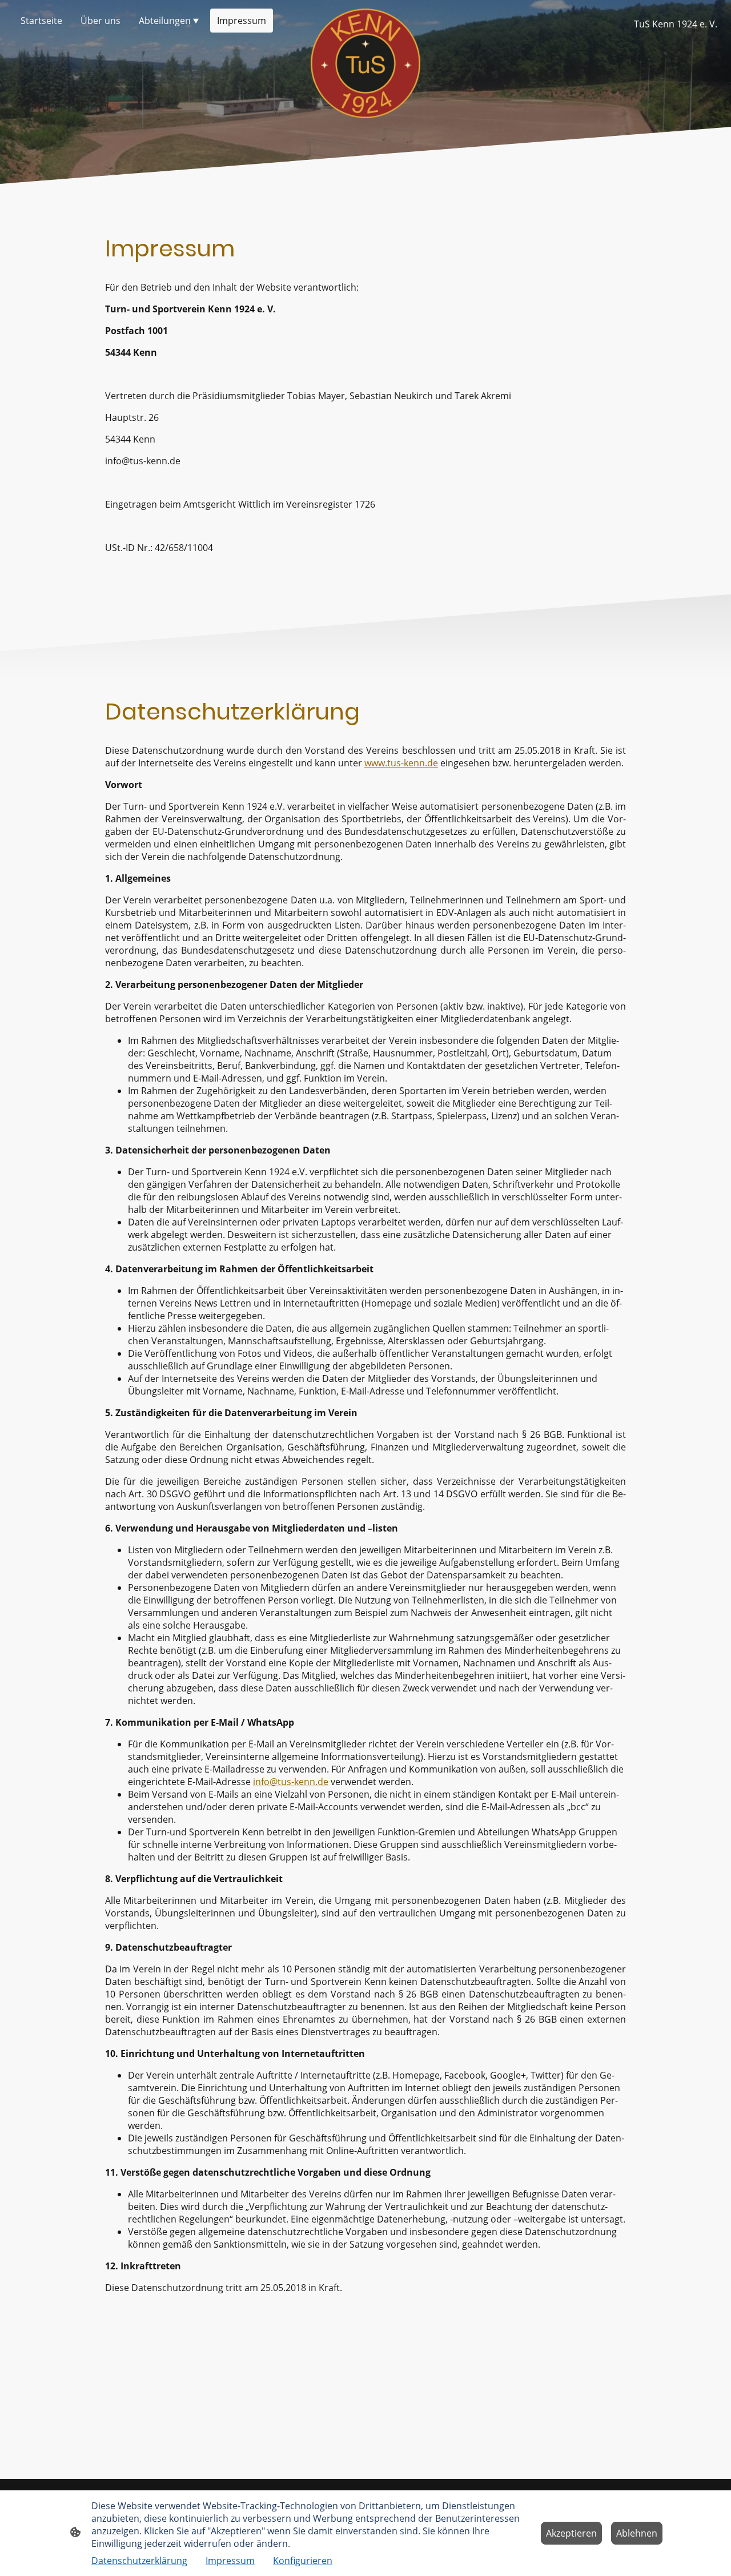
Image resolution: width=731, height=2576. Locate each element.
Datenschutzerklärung (139, 2561)
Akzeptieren (571, 2533)
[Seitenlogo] (365, 63)
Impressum (230, 2561)
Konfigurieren (303, 2561)
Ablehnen (637, 2533)
